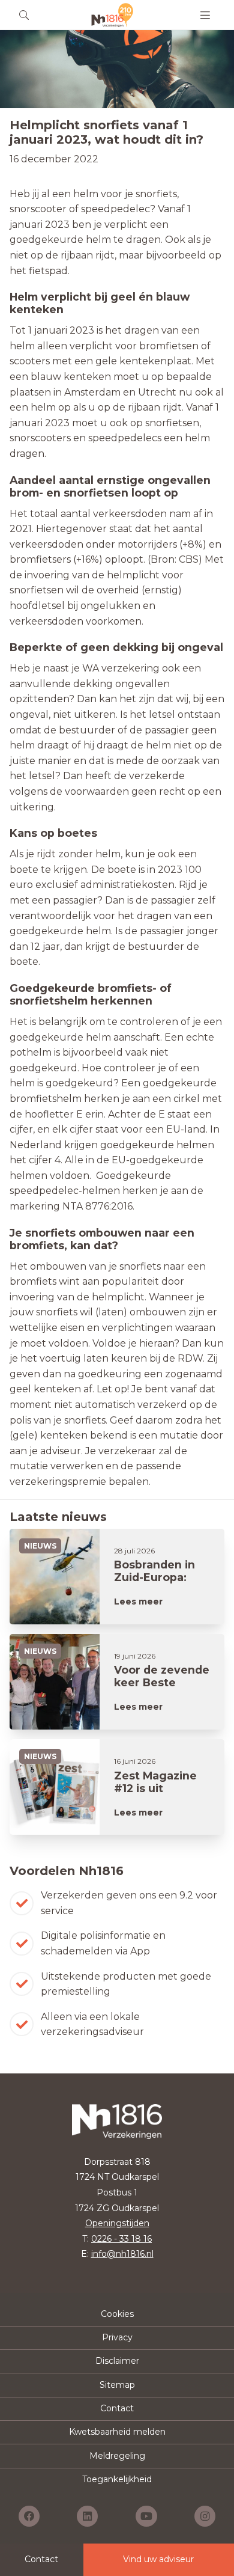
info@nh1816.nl (122, 2254)
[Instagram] (205, 2516)
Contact (117, 2408)
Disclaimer (117, 2361)
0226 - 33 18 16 (121, 2239)
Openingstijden (117, 2223)
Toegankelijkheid (117, 2479)
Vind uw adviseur (158, 2559)
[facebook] (29, 2516)
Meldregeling (117, 2456)
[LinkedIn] (87, 2516)
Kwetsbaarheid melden (117, 2432)
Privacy (117, 2337)
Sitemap (117, 2385)
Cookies (117, 2314)
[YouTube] (146, 2516)
